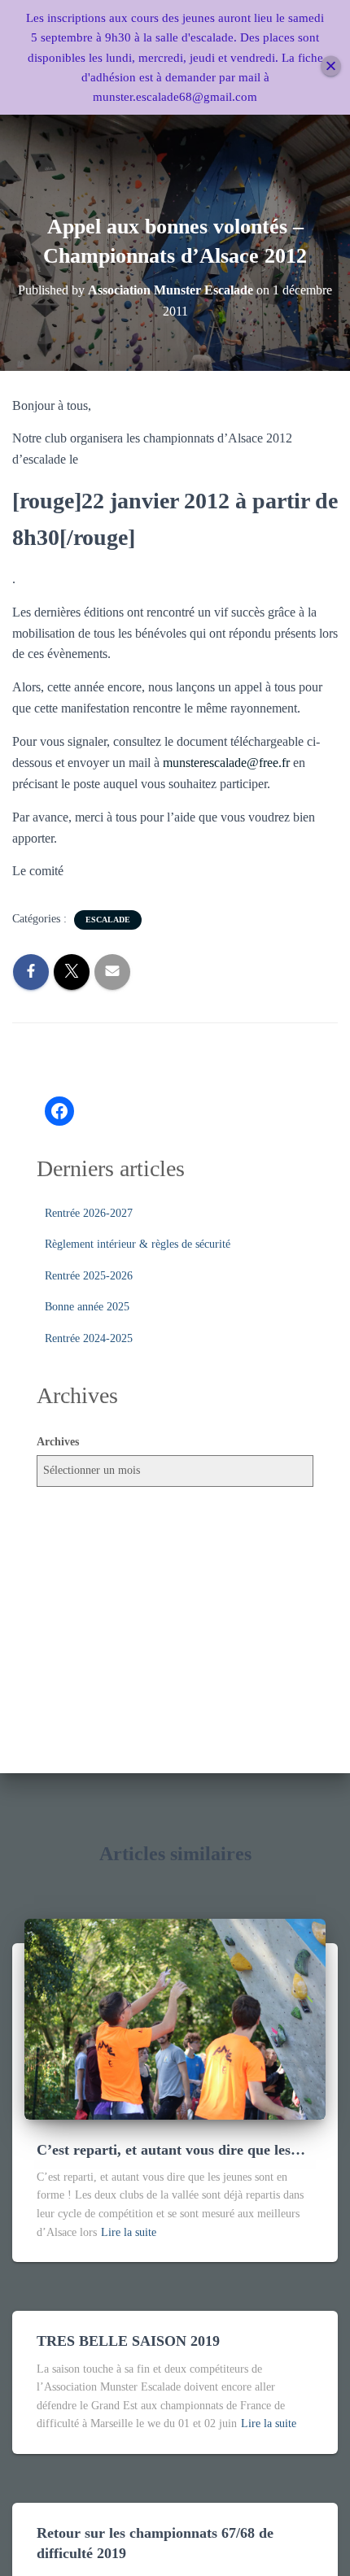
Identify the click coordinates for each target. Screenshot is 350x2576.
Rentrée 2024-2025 (89, 1338)
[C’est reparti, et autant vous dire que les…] (175, 2018)
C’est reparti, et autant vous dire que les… (171, 2150)
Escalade (108, 920)
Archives (58, 1442)
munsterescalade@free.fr (226, 763)
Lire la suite (129, 2232)
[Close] (331, 65)
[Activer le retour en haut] (318, 2543)
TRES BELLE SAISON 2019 (128, 2341)
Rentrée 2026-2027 (89, 1213)
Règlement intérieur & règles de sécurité (138, 1244)
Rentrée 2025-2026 (89, 1276)
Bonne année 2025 (87, 1307)
